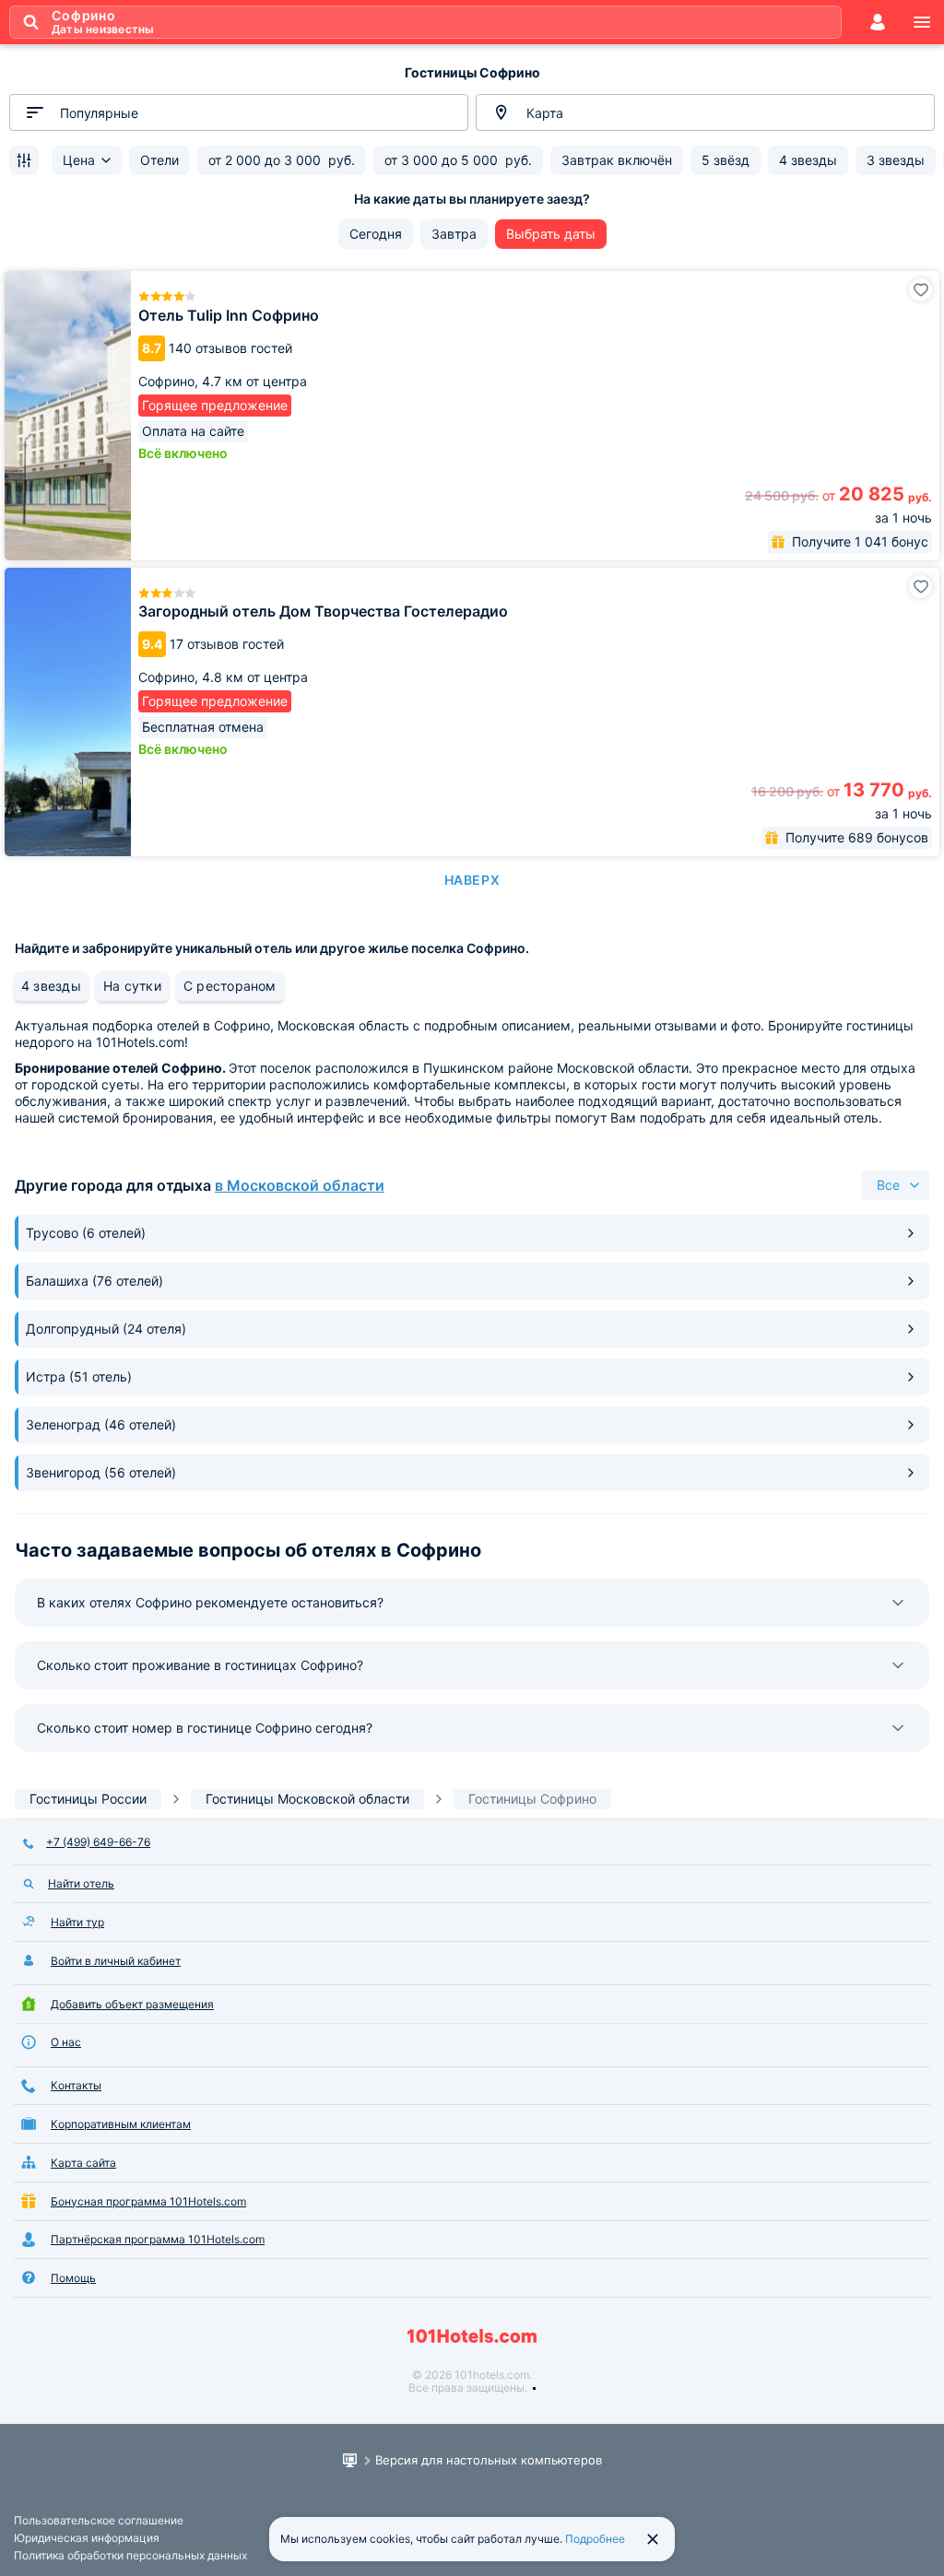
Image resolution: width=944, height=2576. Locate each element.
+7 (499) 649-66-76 (98, 1842)
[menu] (922, 22)
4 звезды (51, 986)
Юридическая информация (87, 2538)
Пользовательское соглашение (99, 2520)
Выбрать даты (551, 234)
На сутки (132, 986)
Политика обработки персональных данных (130, 2555)
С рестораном (230, 986)
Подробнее (595, 2539)
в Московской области (300, 1185)
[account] (878, 22)
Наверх (472, 880)
